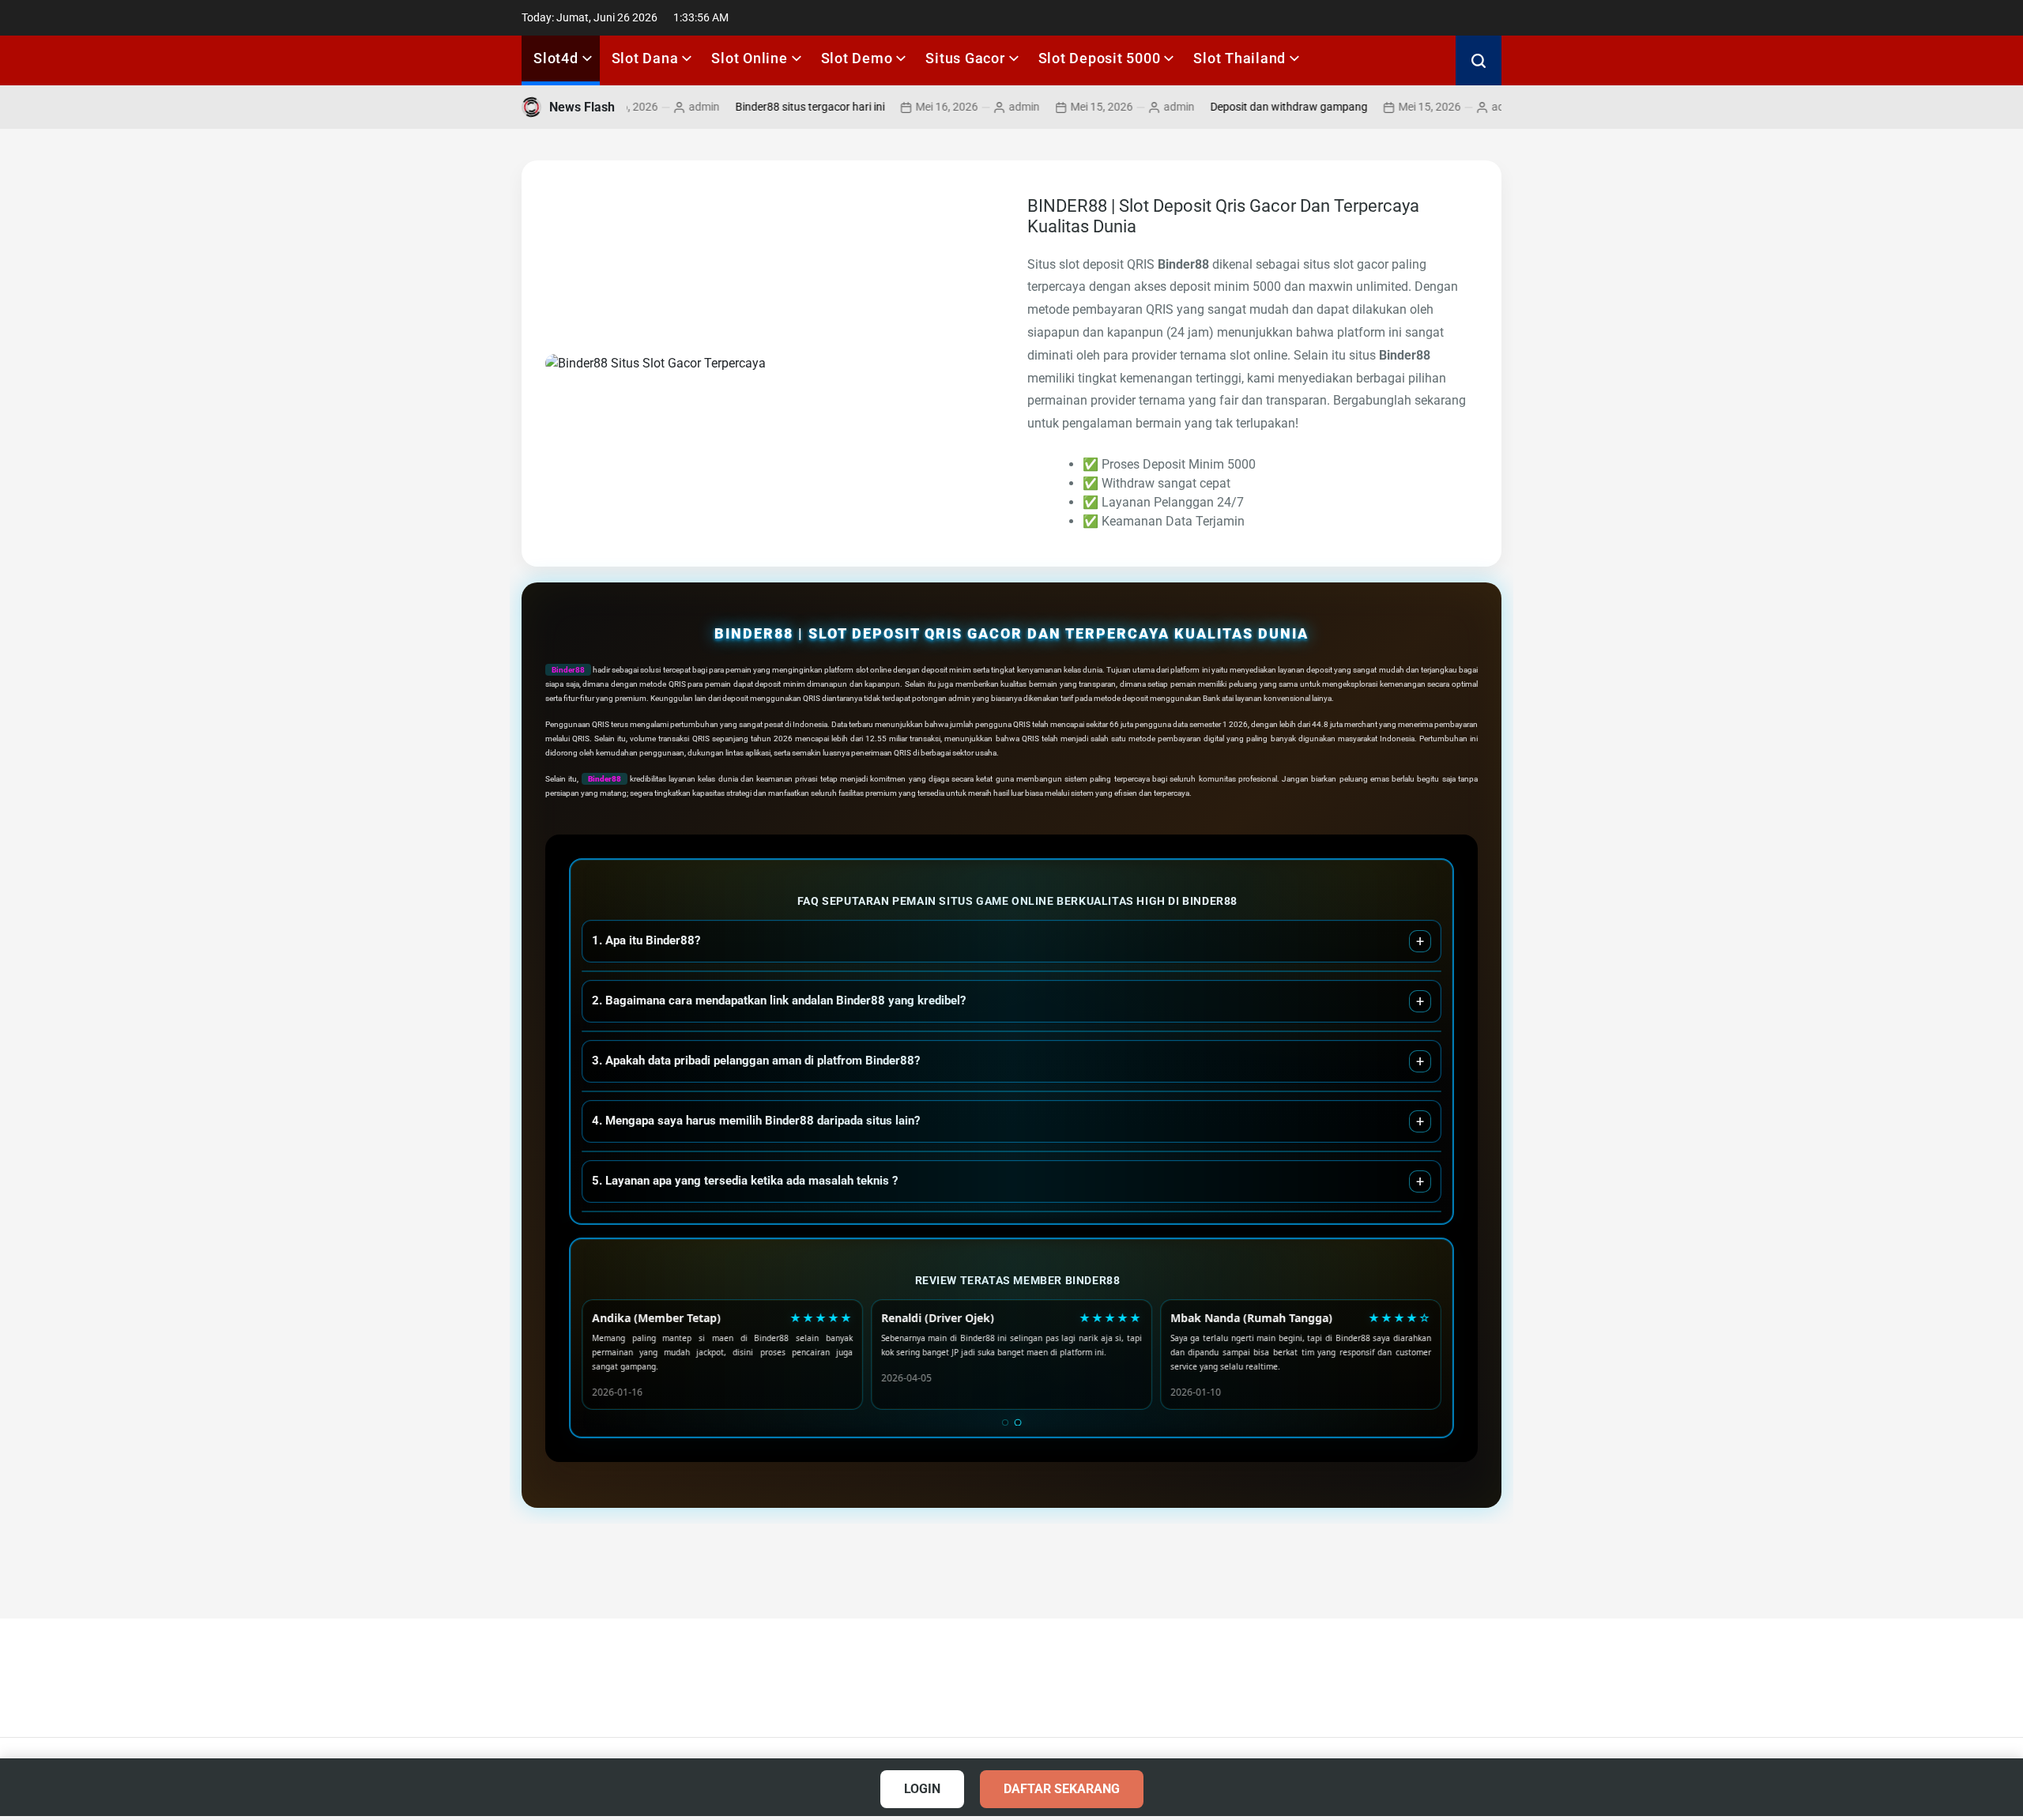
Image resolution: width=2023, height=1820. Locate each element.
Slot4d (556, 58)
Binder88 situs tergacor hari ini (761, 107)
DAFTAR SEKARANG (1062, 1789)
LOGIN (922, 1789)
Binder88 (568, 670)
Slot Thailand (1239, 58)
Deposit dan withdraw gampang (1240, 107)
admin (655, 107)
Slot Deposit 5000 (1100, 58)
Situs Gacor (965, 58)
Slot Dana (645, 58)
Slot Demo (857, 58)
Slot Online (749, 58)
